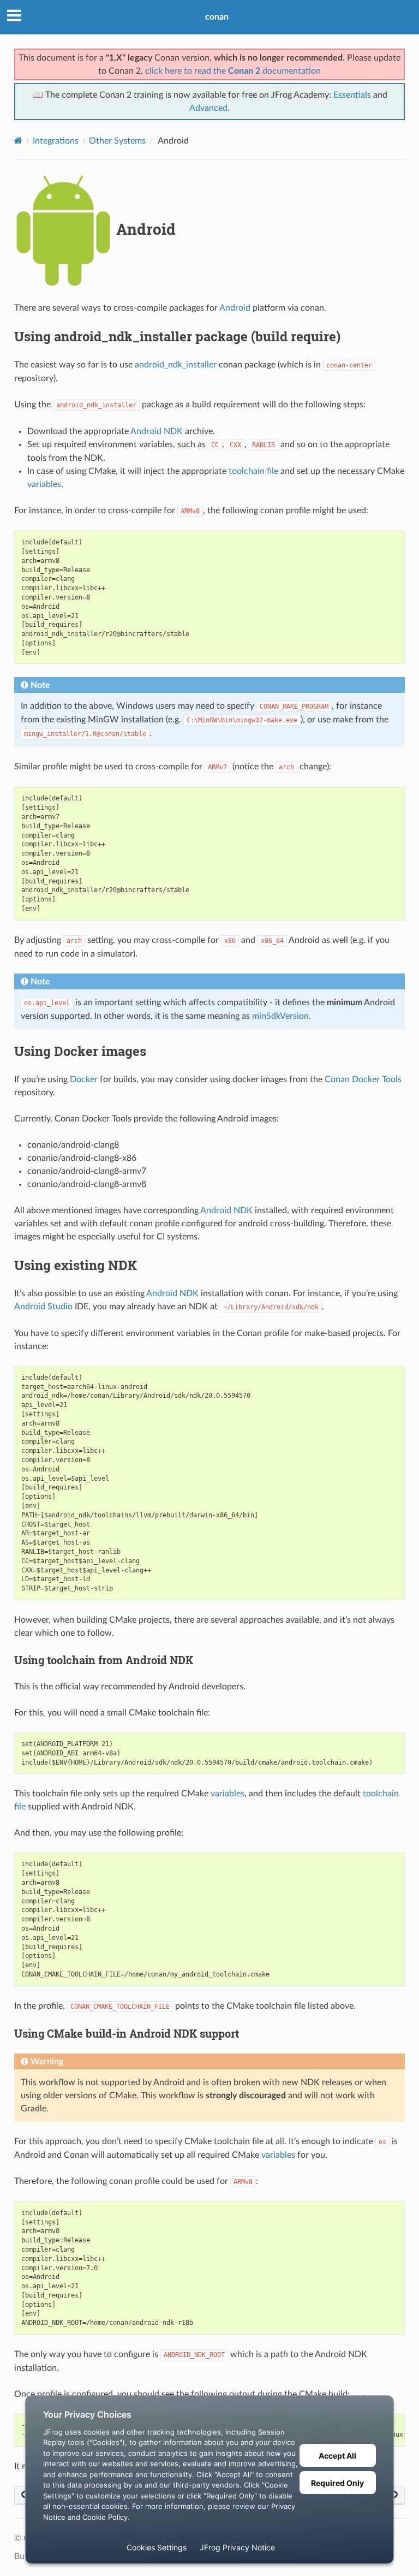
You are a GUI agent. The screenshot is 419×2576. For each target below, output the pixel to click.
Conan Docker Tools (363, 1079)
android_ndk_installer (176, 365)
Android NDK (157, 431)
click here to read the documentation (233, 71)
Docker (84, 1079)
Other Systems (117, 141)
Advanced (208, 108)
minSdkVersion (280, 1016)
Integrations (56, 141)
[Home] (18, 141)
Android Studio (43, 1307)
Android (235, 308)
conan (217, 17)
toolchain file (253, 471)
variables (44, 484)
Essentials (352, 95)
